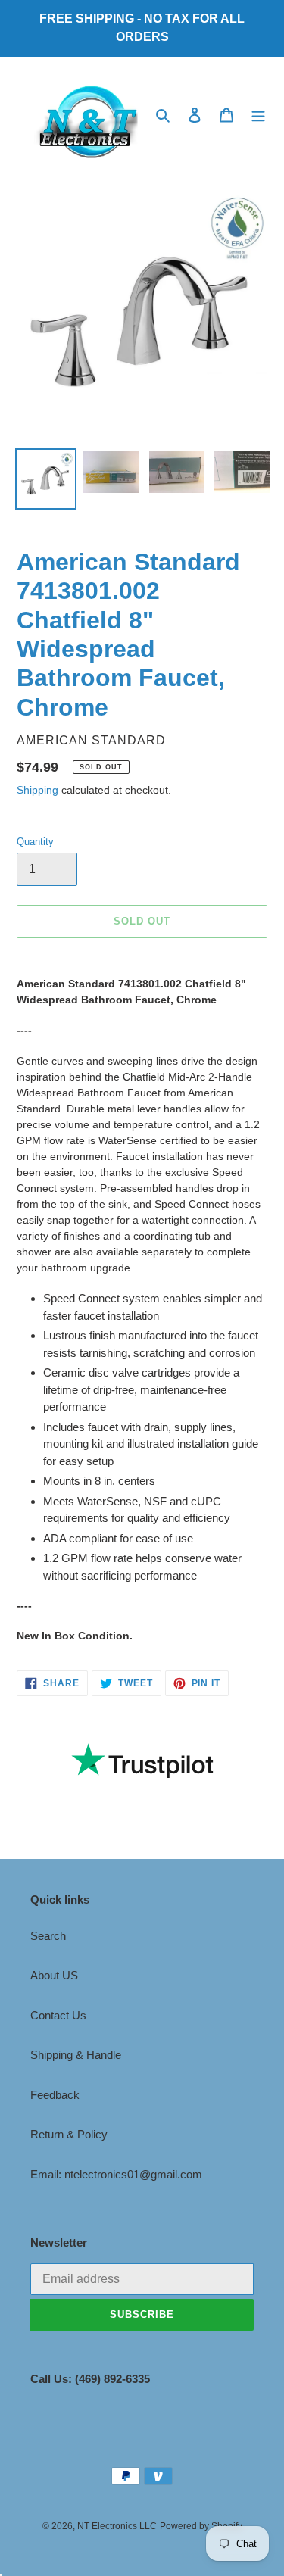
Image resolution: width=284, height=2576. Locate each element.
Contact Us (58, 2015)
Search (48, 1936)
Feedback (55, 2095)
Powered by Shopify (201, 2526)
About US (54, 1975)
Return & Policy (69, 2134)
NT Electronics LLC (117, 2526)
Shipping (37, 790)
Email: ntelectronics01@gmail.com (116, 2174)
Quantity (35, 842)
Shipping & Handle (76, 2055)
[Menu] (258, 115)
